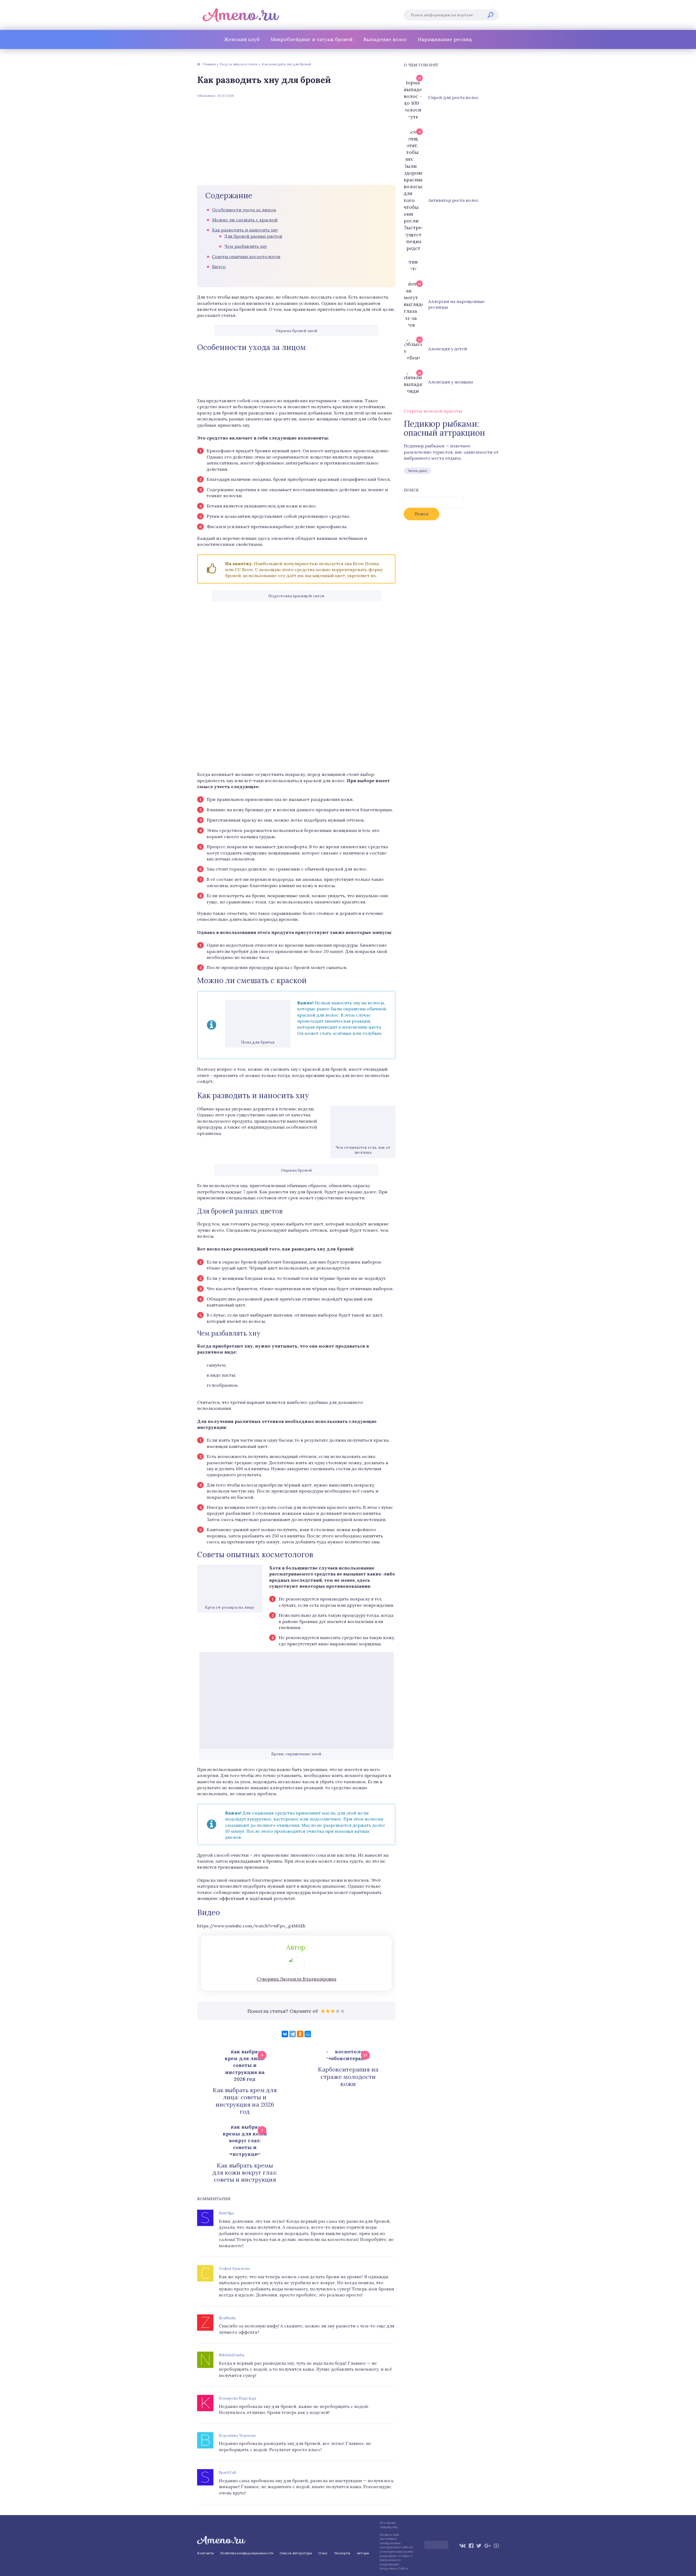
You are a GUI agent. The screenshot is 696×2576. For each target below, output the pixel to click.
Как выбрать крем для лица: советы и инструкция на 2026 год (245, 2101)
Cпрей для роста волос (453, 97)
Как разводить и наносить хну (245, 230)
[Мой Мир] (308, 2034)
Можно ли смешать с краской (245, 220)
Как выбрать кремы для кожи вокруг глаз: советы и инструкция (245, 2173)
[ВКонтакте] (285, 2034)
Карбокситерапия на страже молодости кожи (348, 2077)
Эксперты (342, 2553)
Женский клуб (242, 39)
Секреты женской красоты (433, 411)
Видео (219, 267)
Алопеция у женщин (450, 382)
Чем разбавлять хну (246, 246)
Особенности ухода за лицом (244, 210)
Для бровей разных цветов (253, 236)
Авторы (363, 2553)
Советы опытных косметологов (246, 256)
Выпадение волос (385, 39)
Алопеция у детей (448, 349)
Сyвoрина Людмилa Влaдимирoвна (296, 1979)
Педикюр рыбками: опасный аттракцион (444, 428)
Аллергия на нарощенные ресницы (456, 304)
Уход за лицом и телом (239, 64)
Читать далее (417, 471)
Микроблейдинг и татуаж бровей (312, 39)
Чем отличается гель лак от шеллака (363, 1150)
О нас (323, 2553)
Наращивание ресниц (445, 39)
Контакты (205, 2553)
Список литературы (296, 2553)
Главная (209, 64)
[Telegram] (293, 2034)
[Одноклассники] (300, 2034)
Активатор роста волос (453, 200)
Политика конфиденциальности (247, 2553)
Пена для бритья (258, 1042)
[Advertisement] (296, 141)
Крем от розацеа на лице (230, 1607)
